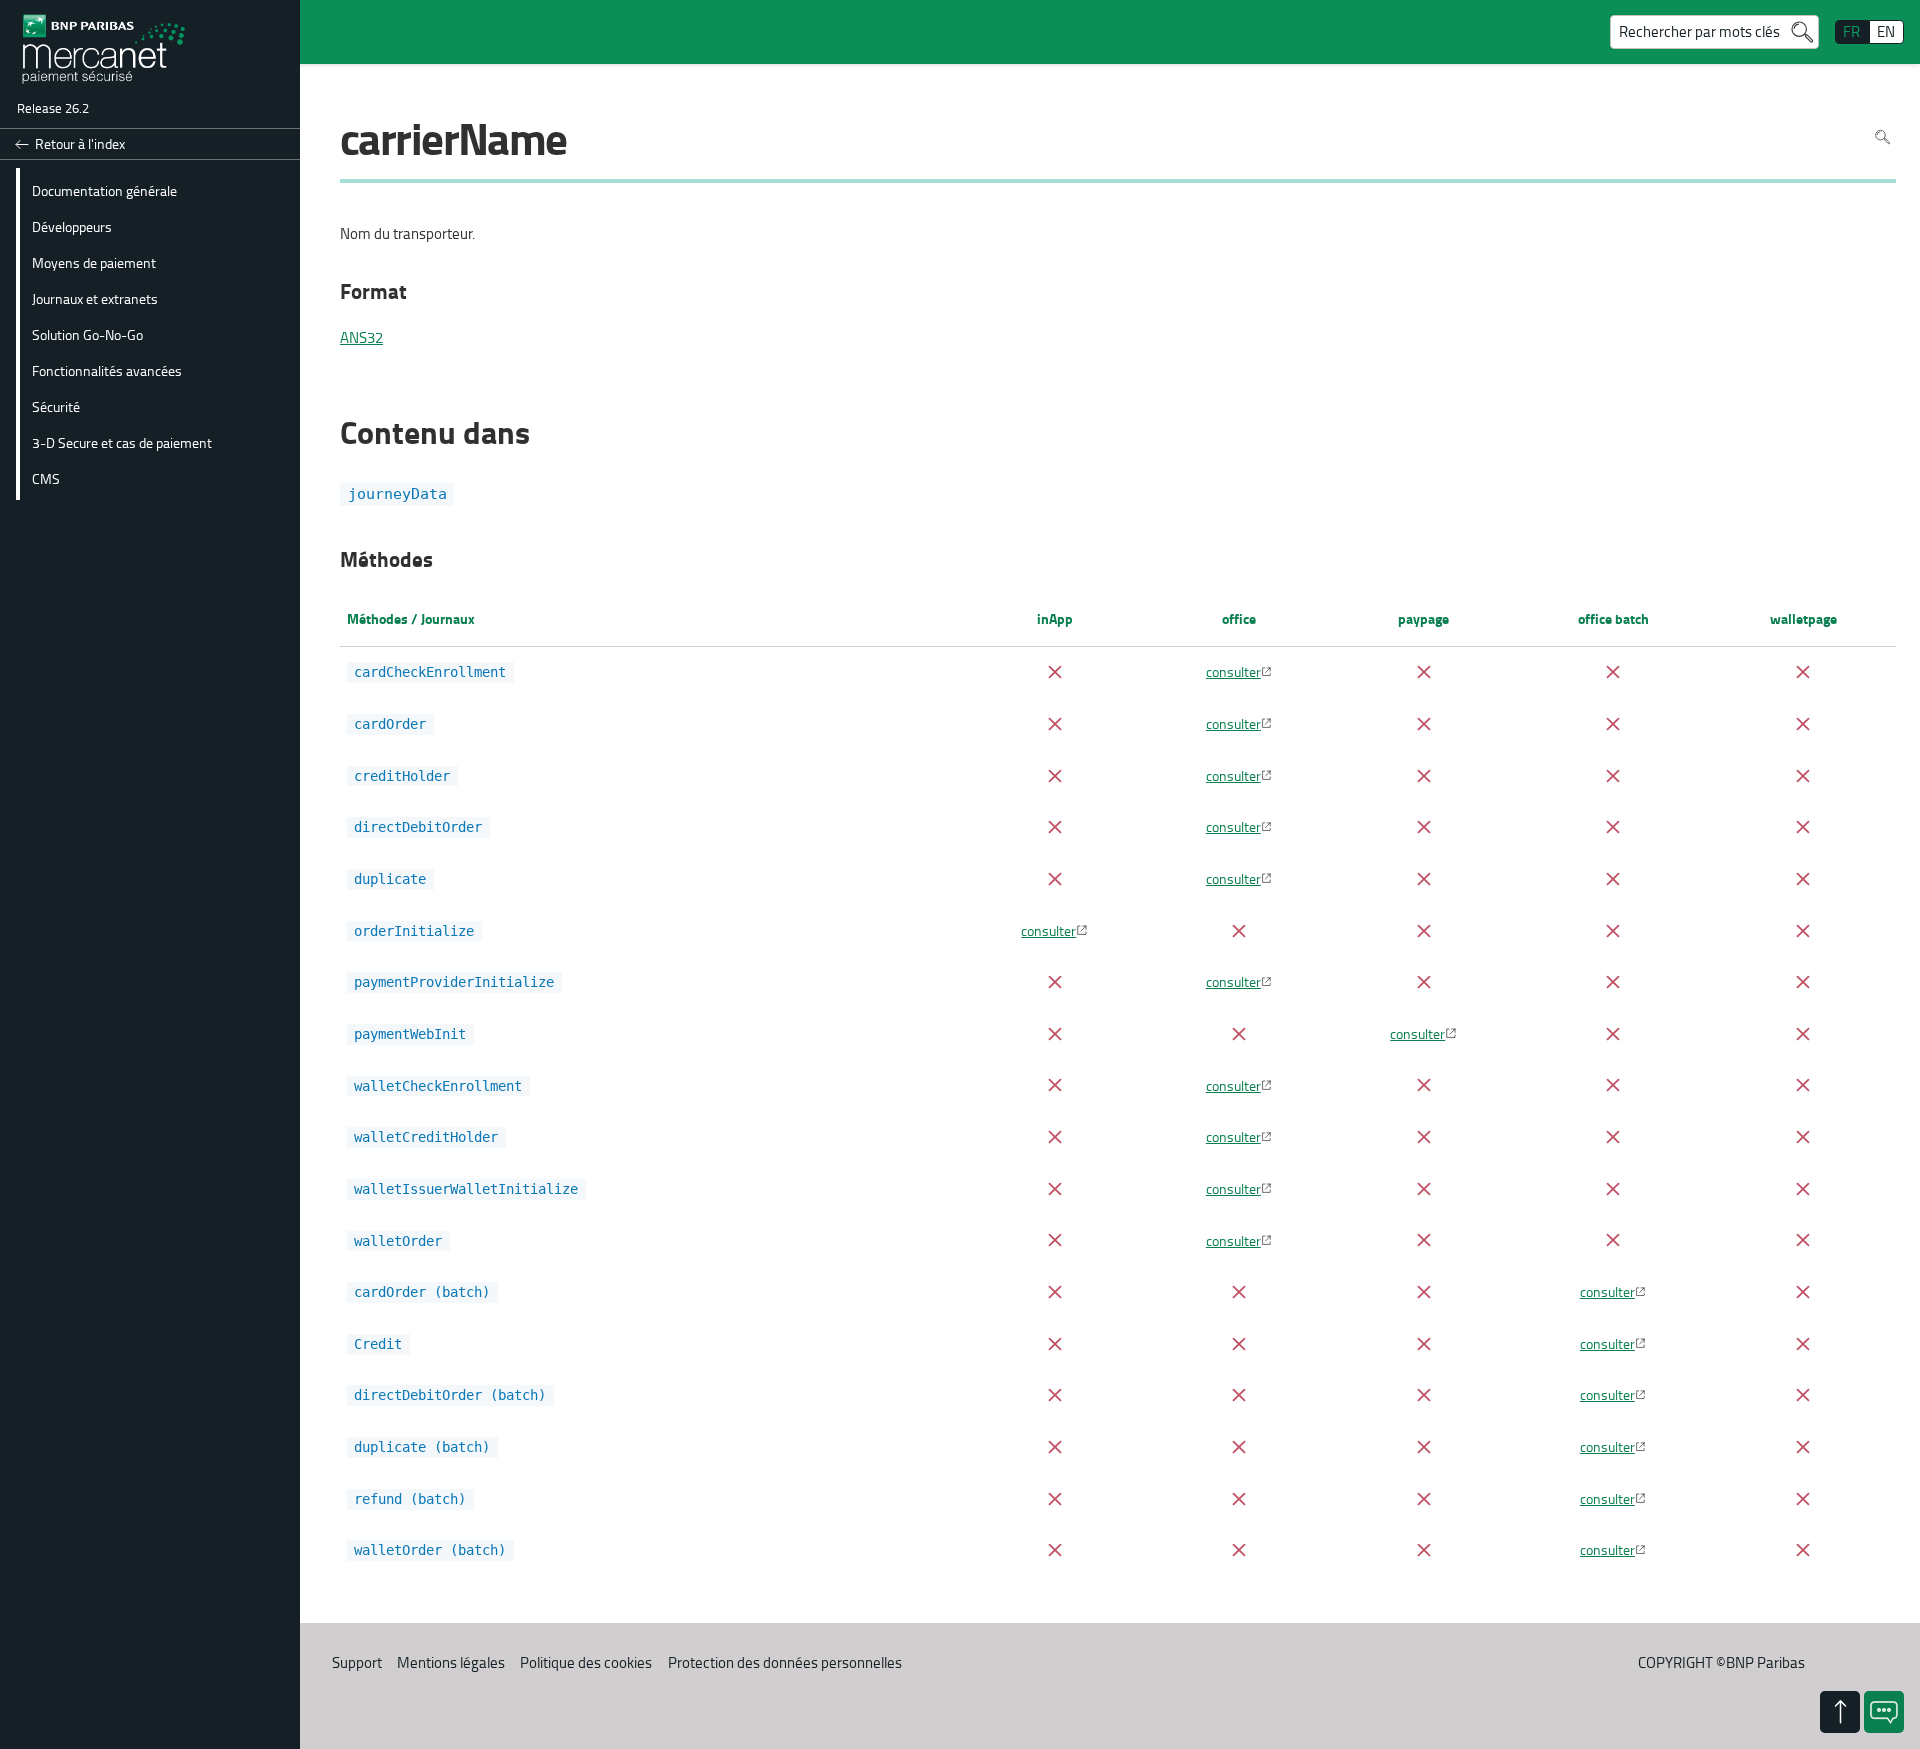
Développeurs (72, 226)
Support (357, 1662)
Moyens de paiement (94, 262)
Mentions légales (451, 1662)
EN (1886, 31)
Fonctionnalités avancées (107, 370)
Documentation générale (104, 190)
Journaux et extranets (95, 298)
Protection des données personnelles (785, 1662)
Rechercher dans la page (1882, 137)
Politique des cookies (586, 1662)
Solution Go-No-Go (87, 334)
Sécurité (56, 406)
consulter (1233, 671)
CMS (46, 478)
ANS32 (361, 338)
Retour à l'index (80, 143)
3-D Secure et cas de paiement (122, 442)
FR (1851, 31)
